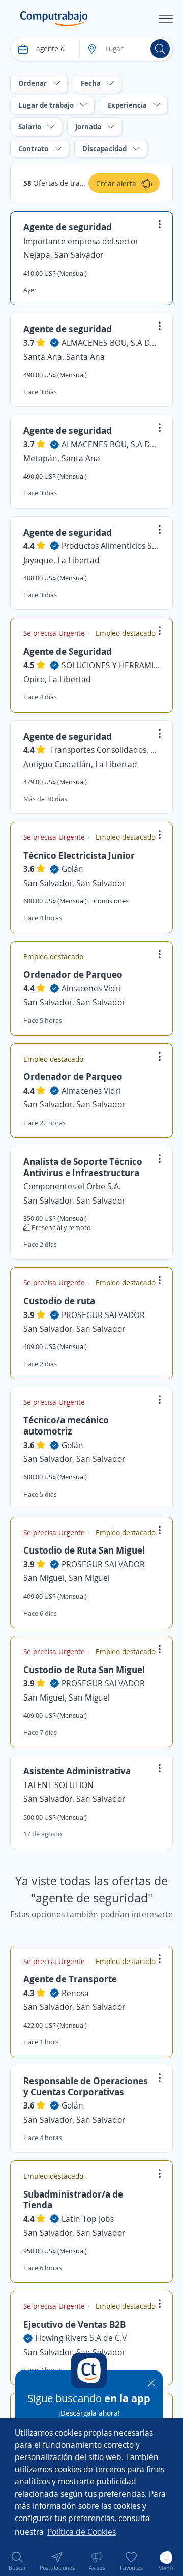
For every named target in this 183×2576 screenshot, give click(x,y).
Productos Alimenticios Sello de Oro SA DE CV (111, 546)
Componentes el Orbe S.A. (72, 1186)
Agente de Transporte (70, 1979)
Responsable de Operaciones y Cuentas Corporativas (86, 2086)
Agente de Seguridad (68, 651)
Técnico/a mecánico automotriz (66, 1425)
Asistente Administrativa (77, 1771)
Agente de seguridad (68, 227)
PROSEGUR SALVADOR (103, 1315)
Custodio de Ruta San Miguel (84, 1550)
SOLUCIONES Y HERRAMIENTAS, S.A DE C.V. (111, 665)
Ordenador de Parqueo (73, 974)
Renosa (75, 1993)
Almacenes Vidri (91, 988)
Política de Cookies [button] (82, 2532)
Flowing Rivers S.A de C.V (81, 2338)
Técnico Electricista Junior (79, 855)
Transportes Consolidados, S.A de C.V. (105, 750)
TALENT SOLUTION (58, 1785)
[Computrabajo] (54, 19)
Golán (72, 869)
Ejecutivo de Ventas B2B (74, 2324)
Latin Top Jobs (88, 2219)
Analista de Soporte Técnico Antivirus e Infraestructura (83, 1167)
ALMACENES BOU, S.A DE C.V (111, 343)
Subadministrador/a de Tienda (73, 2200)
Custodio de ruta (59, 1301)
